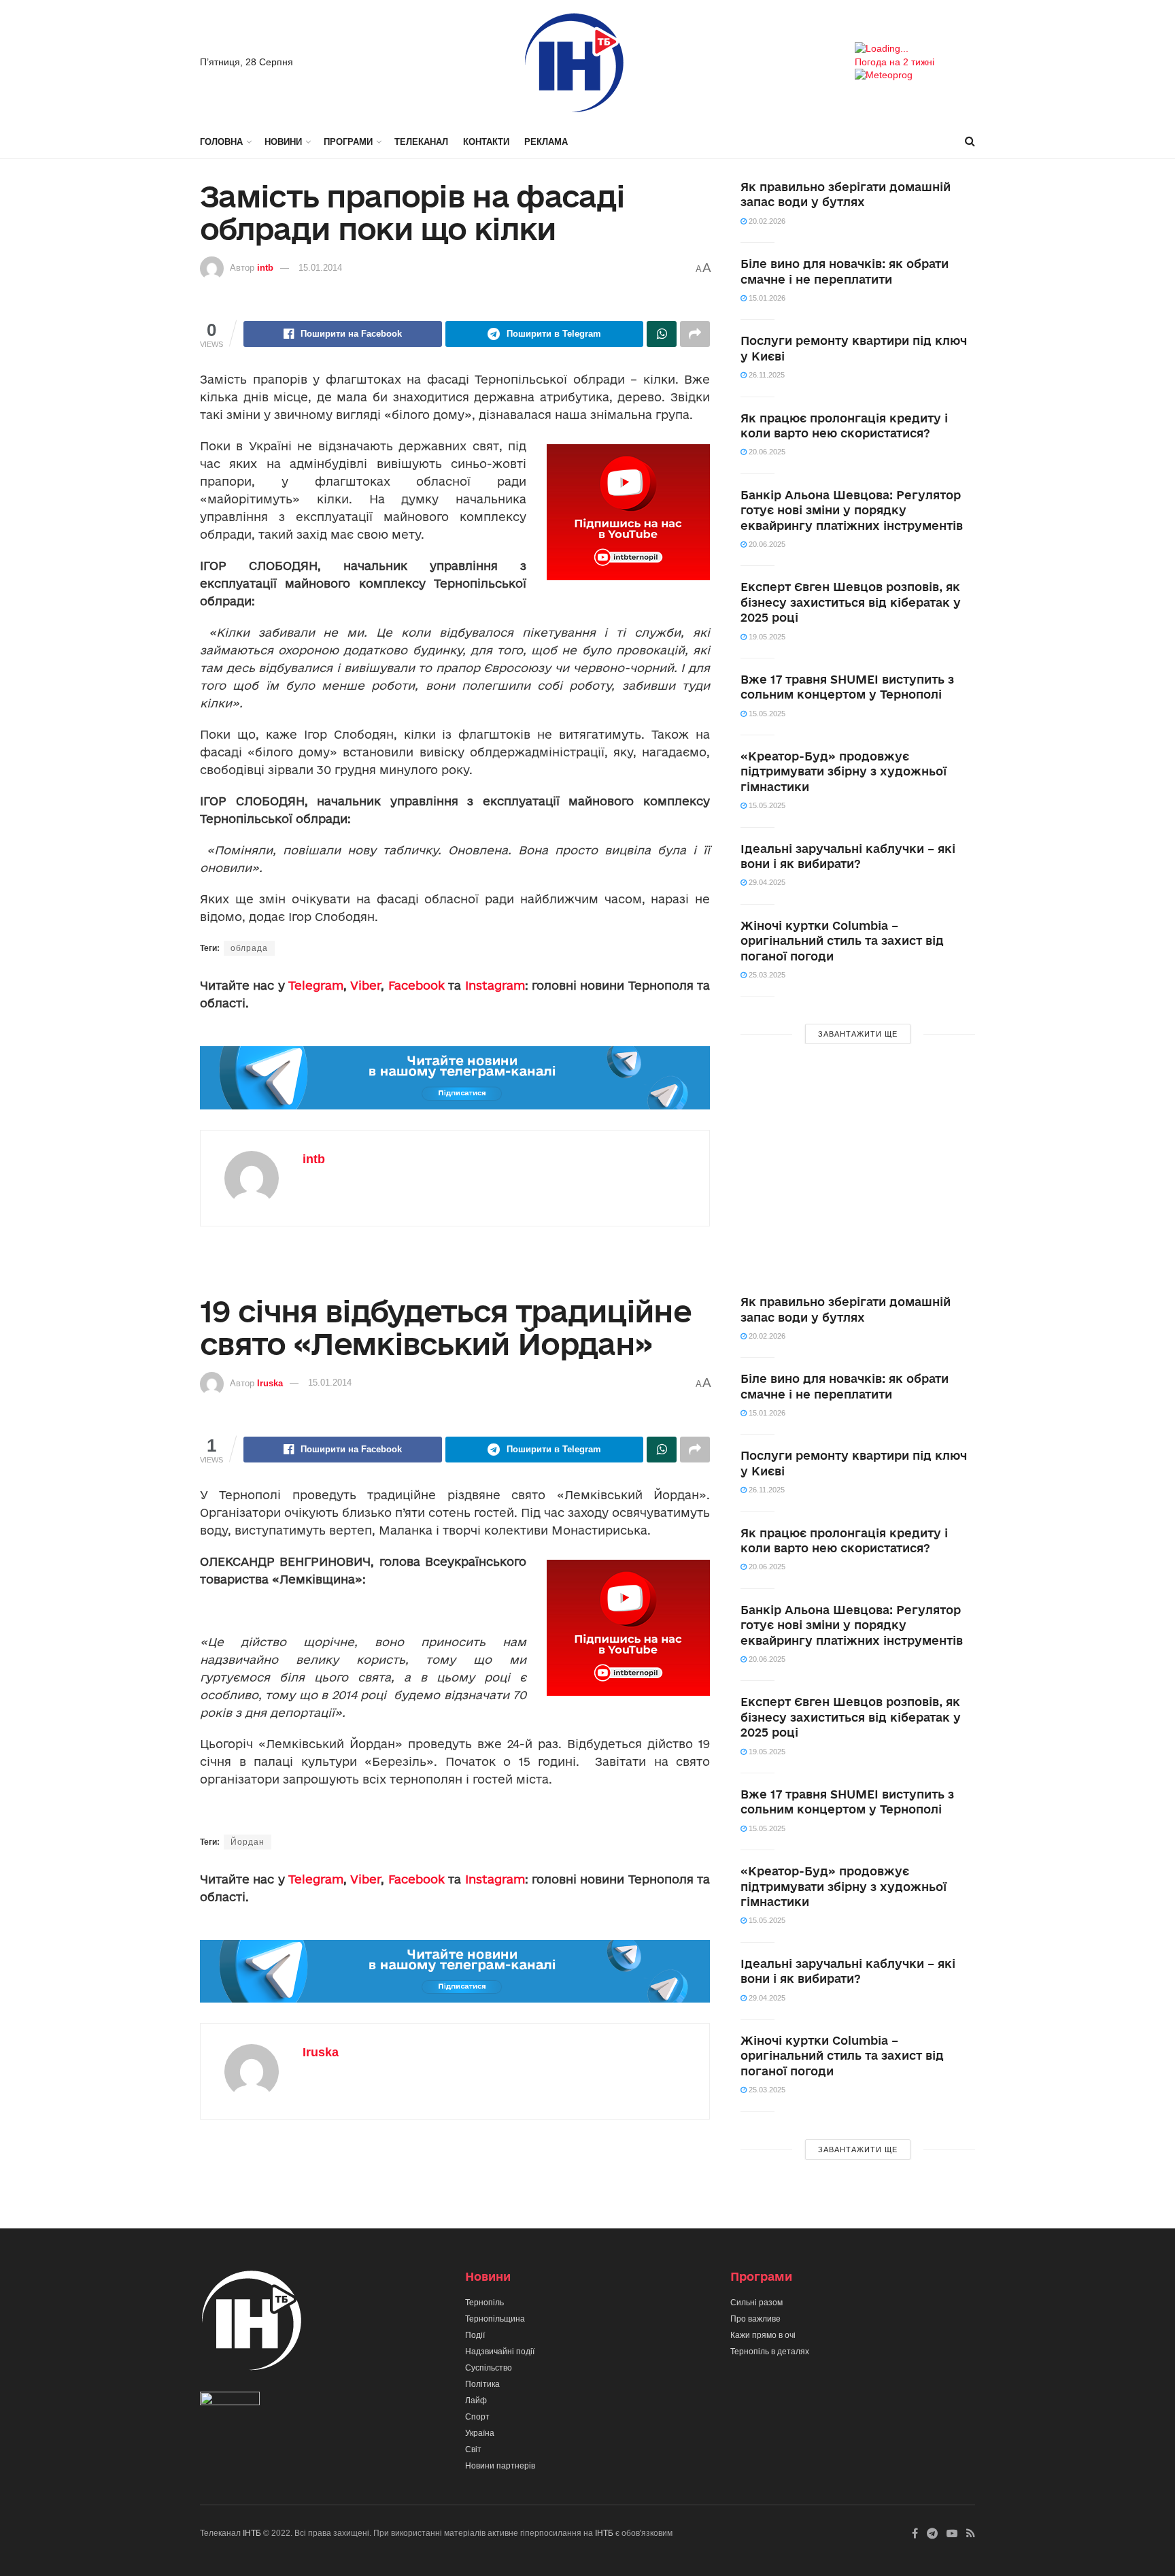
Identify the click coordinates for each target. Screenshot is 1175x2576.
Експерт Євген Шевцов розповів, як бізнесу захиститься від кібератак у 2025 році (851, 602)
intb (265, 268)
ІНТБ (252, 2533)
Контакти (486, 142)
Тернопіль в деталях (770, 2352)
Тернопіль (484, 2303)
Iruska (270, 1383)
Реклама (546, 142)
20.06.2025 (766, 452)
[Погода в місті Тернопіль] (915, 49)
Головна (221, 142)
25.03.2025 (766, 975)
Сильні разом (756, 2303)
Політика (482, 2384)
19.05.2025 (766, 637)
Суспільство (489, 2368)
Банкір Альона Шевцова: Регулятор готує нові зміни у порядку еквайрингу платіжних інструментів (852, 510)
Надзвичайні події (500, 2352)
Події (475, 2335)
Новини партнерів (500, 2466)
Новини (283, 142)
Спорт (477, 2417)
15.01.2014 (320, 268)
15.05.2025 (766, 714)
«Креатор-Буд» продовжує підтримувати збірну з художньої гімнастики (844, 771)
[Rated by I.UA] (230, 2401)
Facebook (416, 985)
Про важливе (755, 2319)
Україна (480, 2433)
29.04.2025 (766, 882)
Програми (348, 142)
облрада (249, 948)
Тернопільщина (495, 2319)
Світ (473, 2449)
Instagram (495, 985)
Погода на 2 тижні (895, 62)
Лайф (476, 2401)
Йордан (248, 1842)
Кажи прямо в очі (763, 2335)
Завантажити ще (858, 1034)
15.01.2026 (766, 298)
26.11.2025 (766, 375)
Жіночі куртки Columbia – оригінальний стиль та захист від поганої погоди (842, 941)
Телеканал (421, 142)
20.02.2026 (766, 221)
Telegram (316, 985)
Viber (365, 985)
